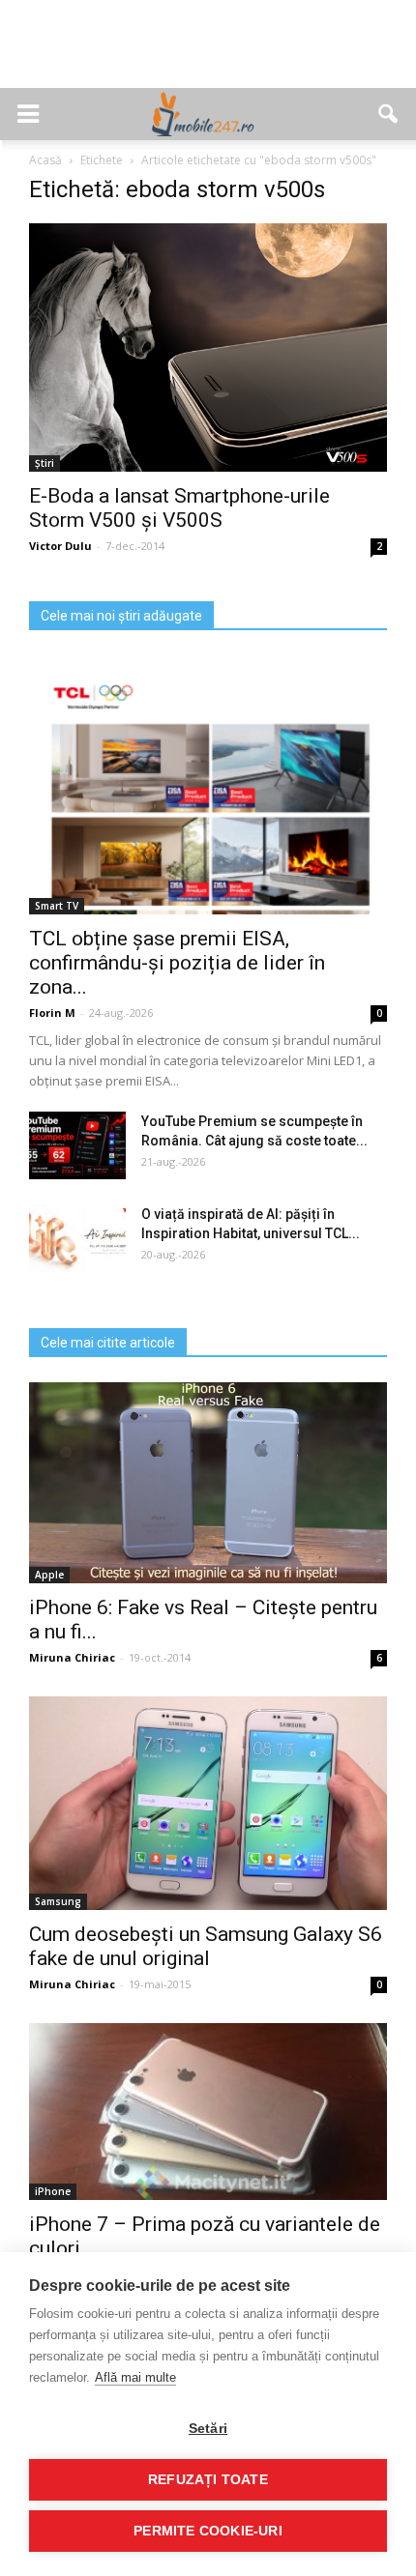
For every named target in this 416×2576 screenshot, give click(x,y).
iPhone (53, 2191)
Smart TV (57, 906)
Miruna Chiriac (72, 1657)
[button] (389, 114)
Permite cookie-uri (208, 2531)
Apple (49, 1575)
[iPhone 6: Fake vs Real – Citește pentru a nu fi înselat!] (208, 1483)
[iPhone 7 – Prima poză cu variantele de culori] (208, 2112)
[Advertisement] (208, 54)
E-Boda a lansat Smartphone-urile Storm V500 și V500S (179, 508)
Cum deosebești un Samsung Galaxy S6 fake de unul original (206, 1946)
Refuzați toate (208, 2480)
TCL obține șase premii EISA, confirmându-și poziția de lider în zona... (177, 963)
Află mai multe (135, 2377)
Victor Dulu (60, 546)
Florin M (52, 1013)
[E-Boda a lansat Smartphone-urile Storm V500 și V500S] (208, 347)
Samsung (58, 1901)
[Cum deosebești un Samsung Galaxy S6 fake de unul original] (208, 1803)
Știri (45, 463)
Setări (208, 2429)
